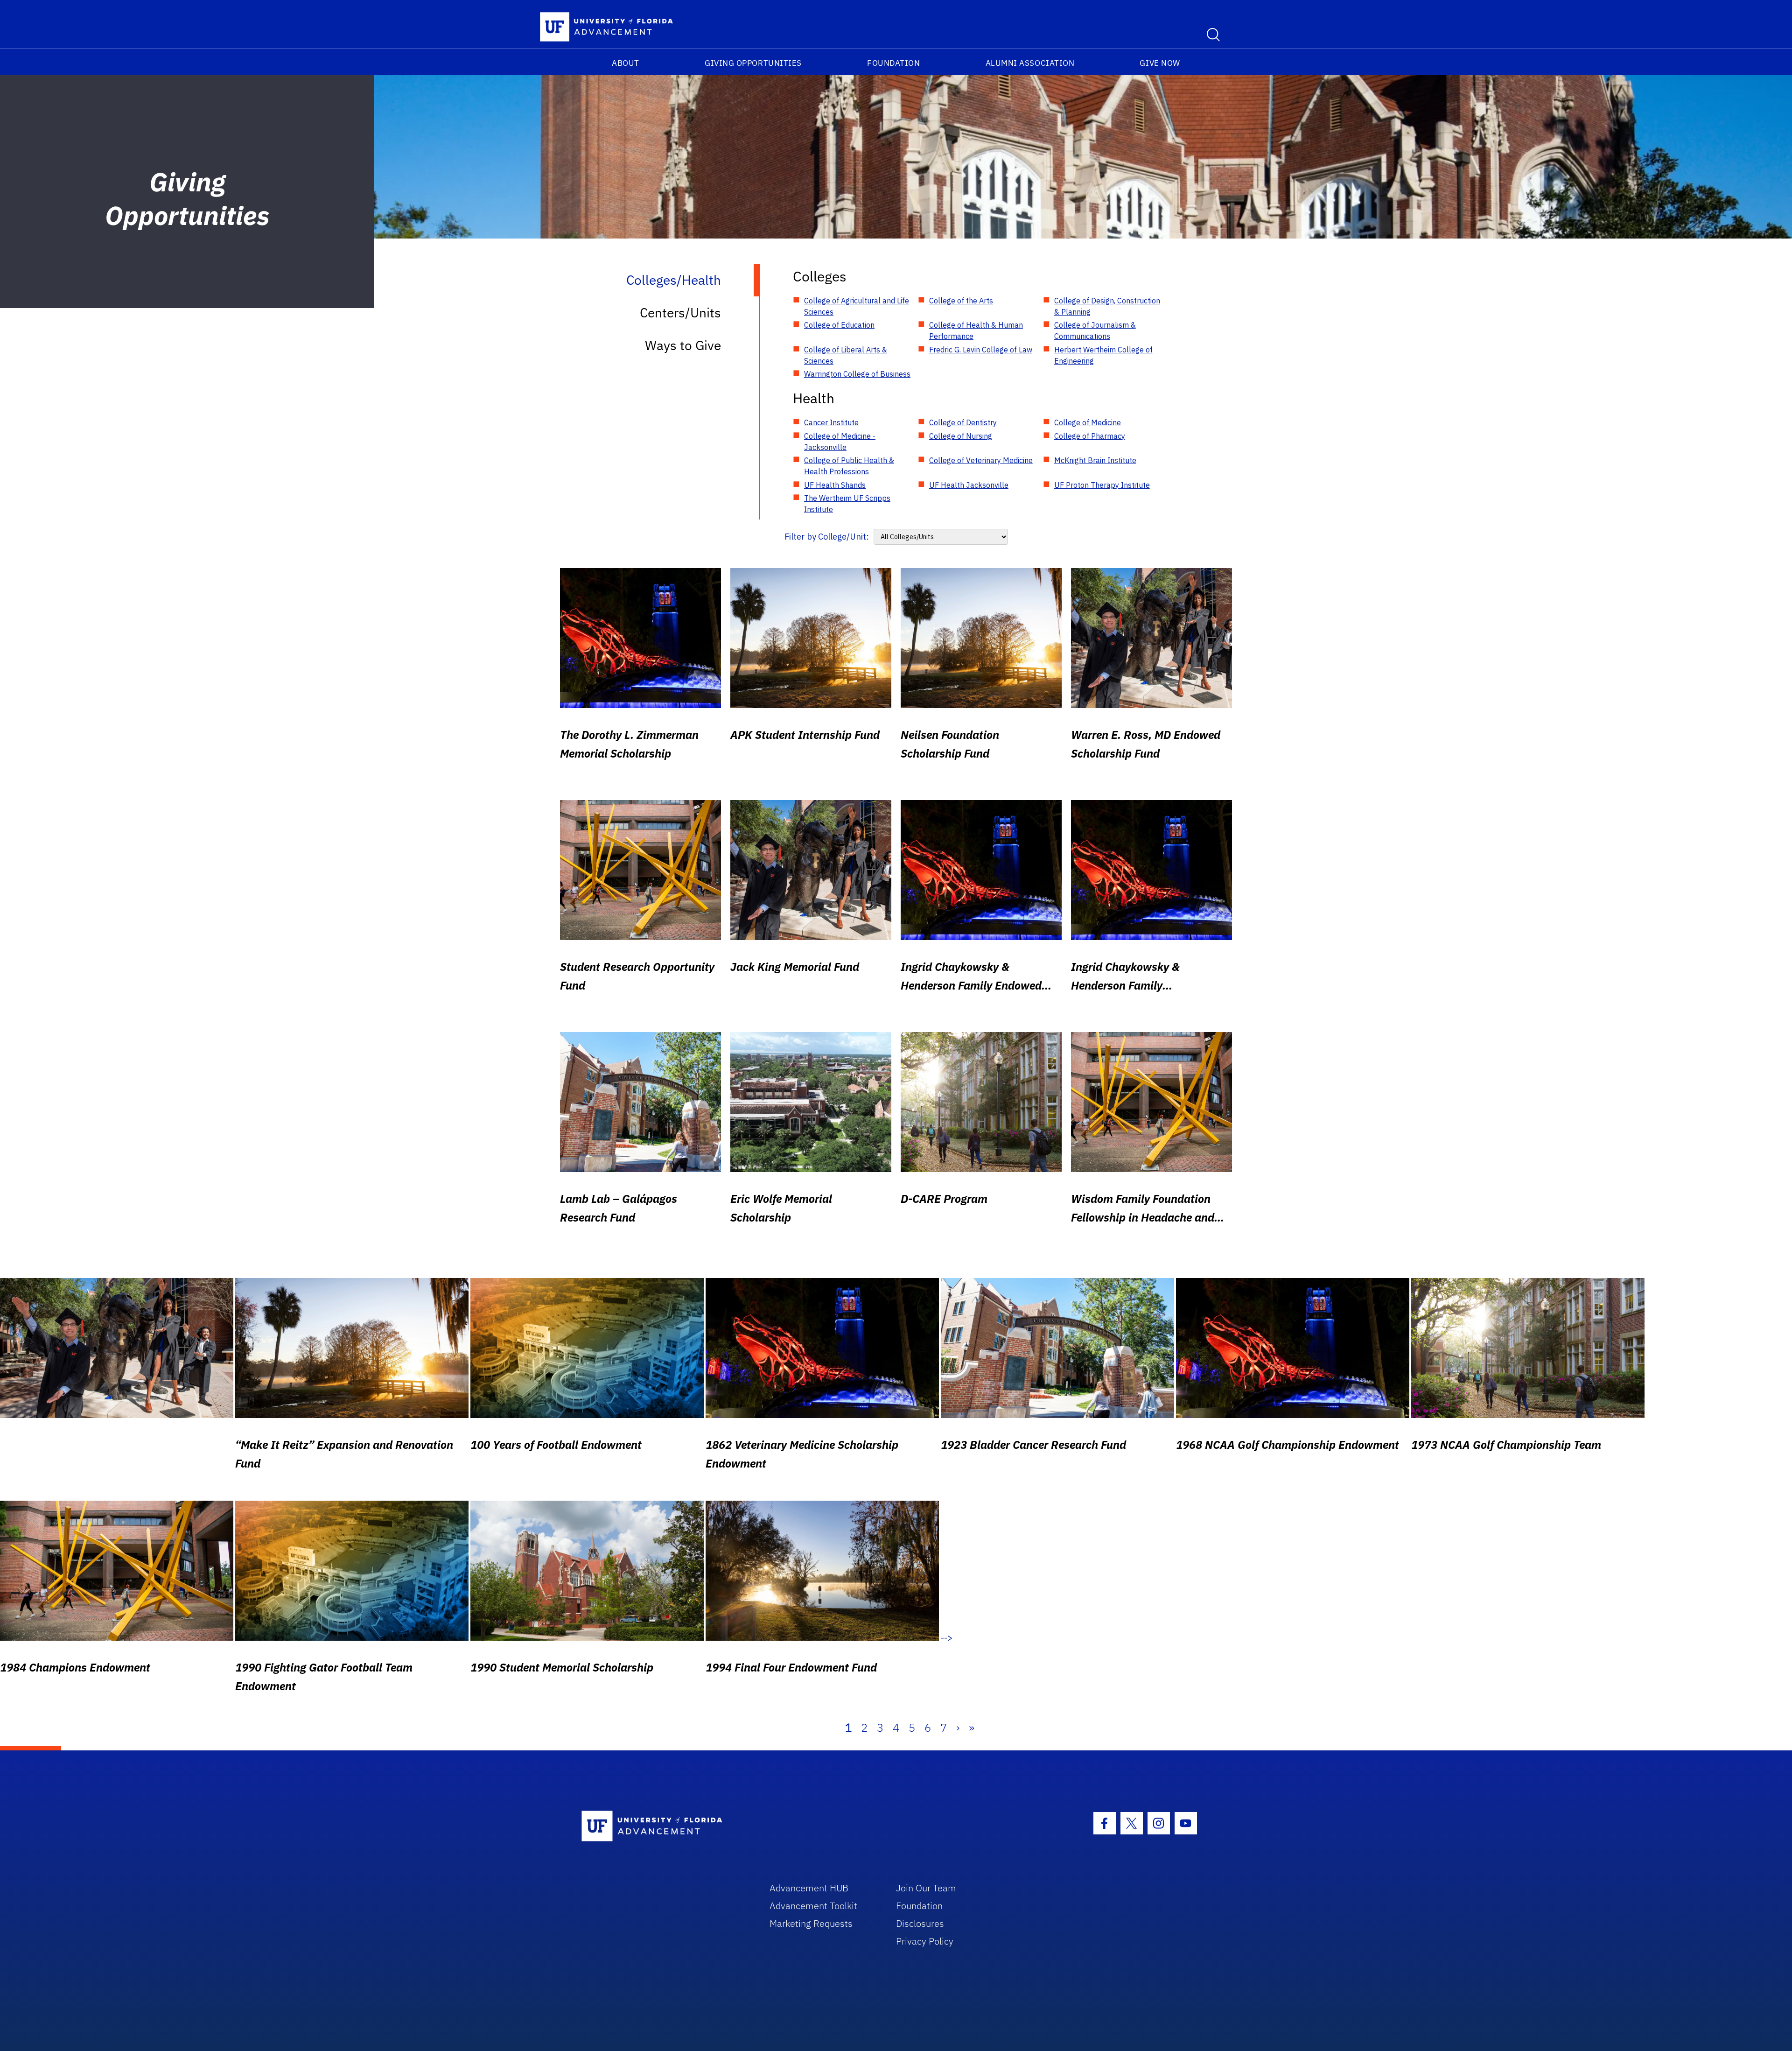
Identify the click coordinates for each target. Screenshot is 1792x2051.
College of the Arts (961, 301)
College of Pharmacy (1090, 436)
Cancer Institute (831, 422)
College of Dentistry (963, 422)
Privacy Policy (925, 1941)
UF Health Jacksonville (969, 485)
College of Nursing (961, 436)
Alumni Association (1030, 63)
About (626, 63)
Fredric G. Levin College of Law (981, 350)
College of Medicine (1088, 422)
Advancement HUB (809, 1888)
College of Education (839, 325)
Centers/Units (680, 313)
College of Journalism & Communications (1095, 330)
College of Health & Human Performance (976, 330)
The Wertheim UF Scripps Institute (847, 504)
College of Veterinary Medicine (981, 460)
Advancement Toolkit (813, 1906)
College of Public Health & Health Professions (849, 466)
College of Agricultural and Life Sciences (857, 306)
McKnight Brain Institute (1095, 460)
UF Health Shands (835, 485)
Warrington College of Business (857, 374)
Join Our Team (926, 1888)
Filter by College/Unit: (827, 537)
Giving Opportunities (753, 63)
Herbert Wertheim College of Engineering (1103, 355)
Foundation (893, 63)
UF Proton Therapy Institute (1102, 485)
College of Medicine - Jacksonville (840, 442)
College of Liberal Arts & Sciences (846, 355)
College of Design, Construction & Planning (1107, 306)
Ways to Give (683, 345)
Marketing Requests (811, 1923)
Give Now (1160, 63)
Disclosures (920, 1923)
